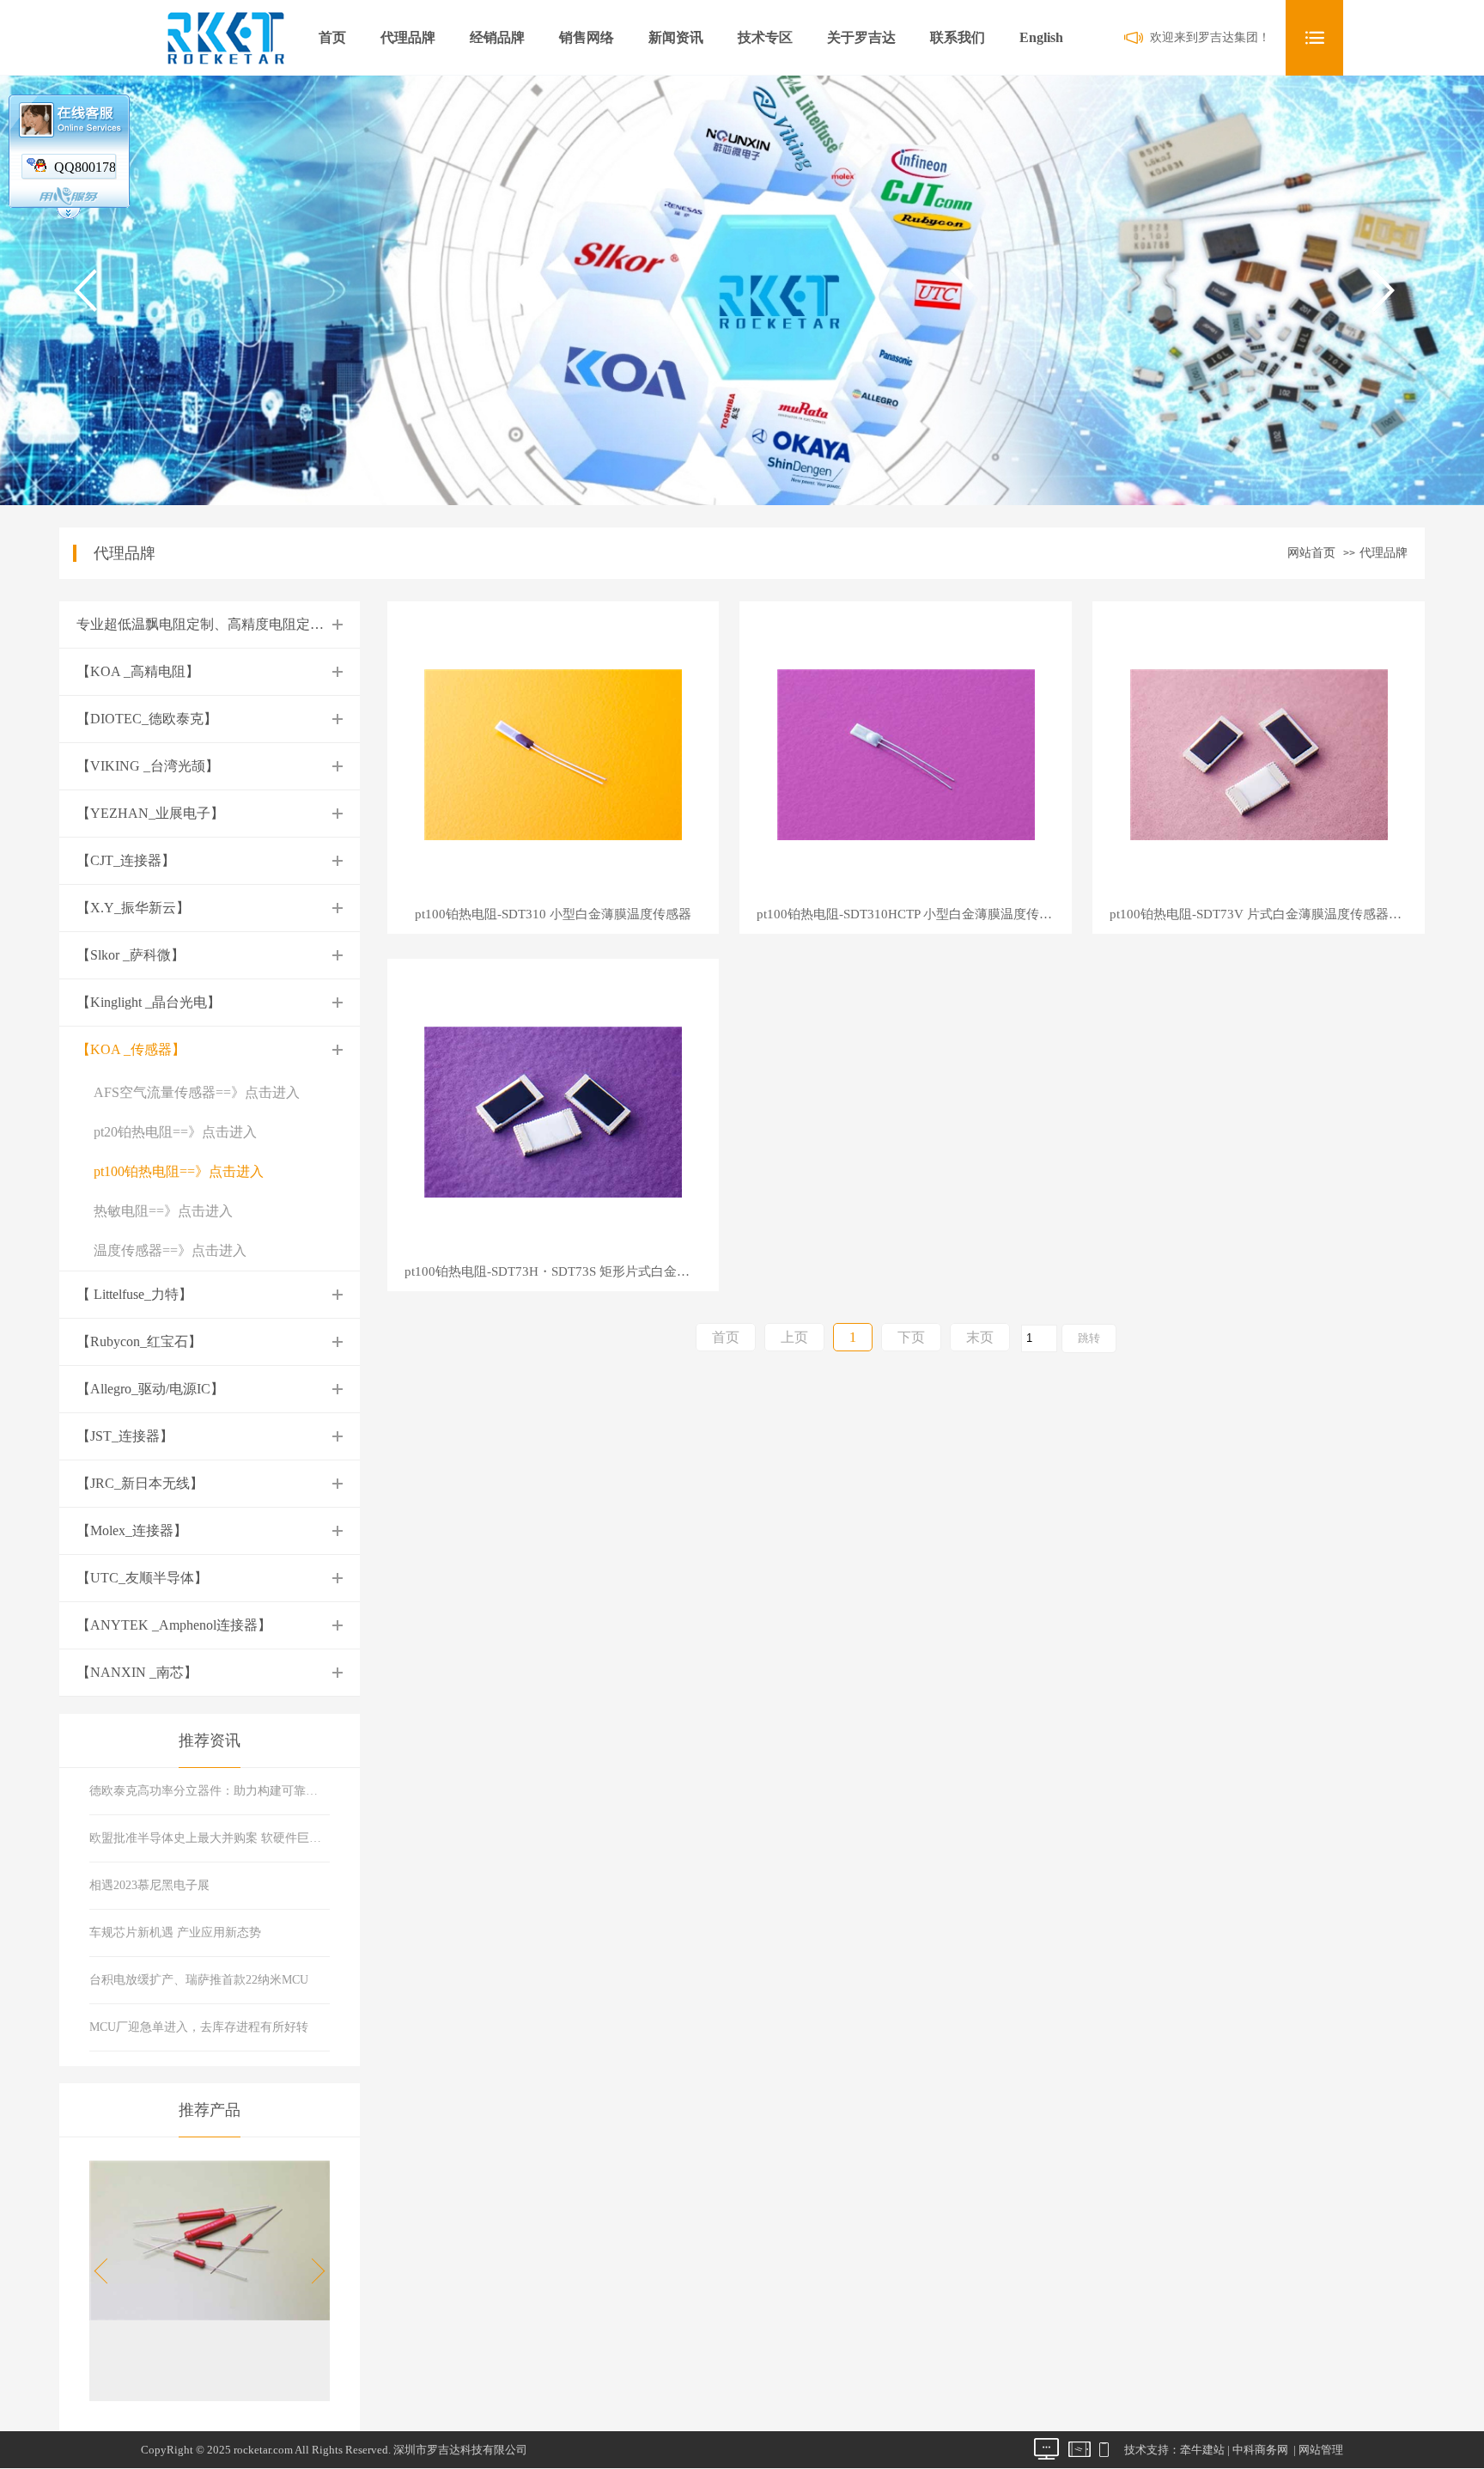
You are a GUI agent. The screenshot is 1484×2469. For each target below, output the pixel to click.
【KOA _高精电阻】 (138, 671)
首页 (332, 37)
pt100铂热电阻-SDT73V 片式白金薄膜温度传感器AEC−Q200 (1267, 914)
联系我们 (958, 37)
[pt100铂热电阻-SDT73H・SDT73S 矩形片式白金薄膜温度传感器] (553, 1110)
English (1041, 37)
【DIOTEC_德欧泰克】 (147, 719)
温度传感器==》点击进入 (170, 1250)
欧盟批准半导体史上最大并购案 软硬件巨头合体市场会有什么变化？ (210, 1838)
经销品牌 (497, 37)
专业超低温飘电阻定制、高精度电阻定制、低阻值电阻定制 (255, 624)
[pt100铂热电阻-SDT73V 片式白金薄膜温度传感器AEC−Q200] (1259, 753)
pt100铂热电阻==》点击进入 (179, 1171)
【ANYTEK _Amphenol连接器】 (174, 1625)
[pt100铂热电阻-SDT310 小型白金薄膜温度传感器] (553, 753)
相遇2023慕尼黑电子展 (149, 1885)
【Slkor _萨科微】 (131, 955)
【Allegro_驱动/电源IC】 (150, 1389)
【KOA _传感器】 (131, 1049)
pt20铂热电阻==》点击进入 (175, 1132)
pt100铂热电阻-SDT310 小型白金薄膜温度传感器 (553, 914)
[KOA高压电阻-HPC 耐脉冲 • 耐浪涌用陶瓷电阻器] (210, 2316)
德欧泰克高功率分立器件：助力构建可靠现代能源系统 (210, 1791)
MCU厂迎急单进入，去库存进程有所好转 (199, 2027)
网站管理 (1321, 2450)
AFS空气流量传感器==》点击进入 (197, 1092)
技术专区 (765, 37)
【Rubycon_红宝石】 (139, 1341)
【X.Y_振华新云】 (133, 908)
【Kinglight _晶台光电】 (149, 1002)
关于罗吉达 (861, 37)
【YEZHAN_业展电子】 (150, 813)
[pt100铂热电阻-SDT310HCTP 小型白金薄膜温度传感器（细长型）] (906, 753)
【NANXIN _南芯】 (137, 1672)
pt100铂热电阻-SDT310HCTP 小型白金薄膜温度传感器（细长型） (914, 914)
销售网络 (587, 37)
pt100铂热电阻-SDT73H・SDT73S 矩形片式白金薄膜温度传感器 (562, 1272)
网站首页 (1311, 553)
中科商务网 (1260, 2450)
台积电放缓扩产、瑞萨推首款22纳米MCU (199, 1980)
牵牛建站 (1202, 2450)
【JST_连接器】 (125, 1436)
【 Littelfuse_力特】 (134, 1294)
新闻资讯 (676, 37)
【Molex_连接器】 (132, 1530)
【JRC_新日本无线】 (140, 1483)
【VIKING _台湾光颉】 (148, 766)
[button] (313, 2271)
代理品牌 (408, 37)
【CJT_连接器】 (126, 860)
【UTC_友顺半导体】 (142, 1578)
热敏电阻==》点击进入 (163, 1211)
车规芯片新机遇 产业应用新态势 (175, 1933)
